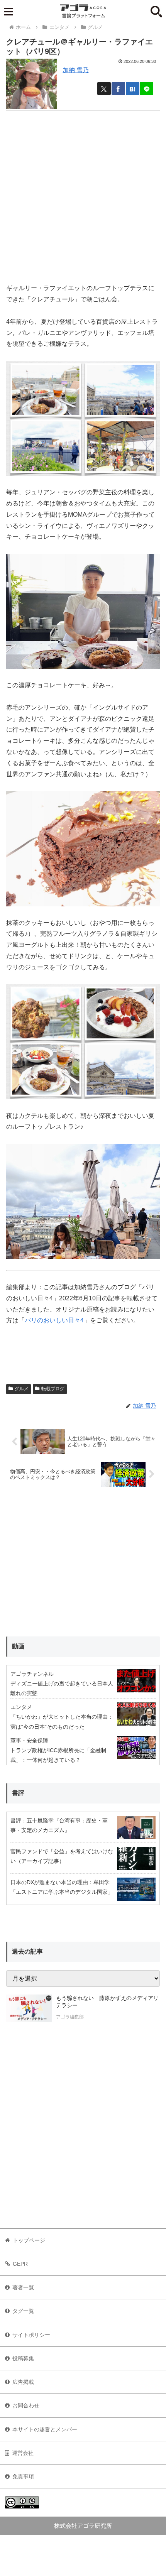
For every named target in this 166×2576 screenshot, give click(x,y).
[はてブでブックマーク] (133, 89)
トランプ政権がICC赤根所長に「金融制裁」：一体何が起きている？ (58, 1755)
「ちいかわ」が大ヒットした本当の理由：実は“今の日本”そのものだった (62, 1722)
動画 (18, 1646)
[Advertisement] (83, 194)
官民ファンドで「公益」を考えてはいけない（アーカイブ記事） (62, 1856)
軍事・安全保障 (29, 1741)
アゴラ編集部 (70, 2017)
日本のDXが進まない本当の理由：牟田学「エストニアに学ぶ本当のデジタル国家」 (62, 1887)
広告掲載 (23, 2382)
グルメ (22, 1389)
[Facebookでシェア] (118, 89)
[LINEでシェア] (147, 89)
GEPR (20, 2264)
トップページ (29, 2240)
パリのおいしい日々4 (54, 1320)
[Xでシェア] (104, 89)
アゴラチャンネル (32, 1674)
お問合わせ (26, 2405)
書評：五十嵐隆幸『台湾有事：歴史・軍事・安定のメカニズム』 (59, 1825)
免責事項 (23, 2476)
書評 (18, 1793)
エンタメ (21, 1707)
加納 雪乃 (76, 70)
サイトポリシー (31, 2335)
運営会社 (23, 2453)
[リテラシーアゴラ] (29, 2008)
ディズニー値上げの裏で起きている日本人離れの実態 (62, 1688)
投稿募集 (23, 2358)
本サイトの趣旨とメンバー (45, 2429)
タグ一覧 (23, 2311)
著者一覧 (23, 2287)
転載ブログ (53, 1389)
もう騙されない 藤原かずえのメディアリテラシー (107, 2002)
